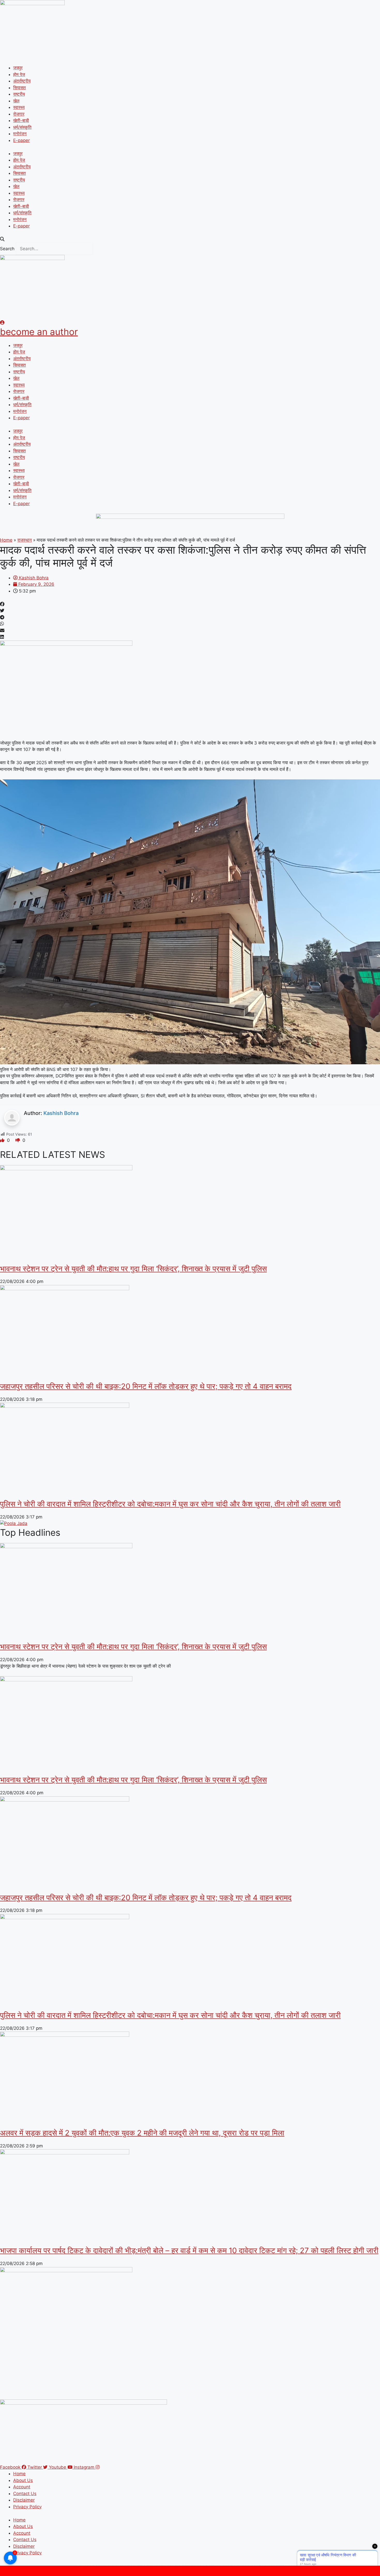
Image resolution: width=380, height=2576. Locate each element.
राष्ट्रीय (19, 94)
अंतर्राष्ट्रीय (22, 81)
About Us (23, 2480)
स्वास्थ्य (19, 107)
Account (22, 2487)
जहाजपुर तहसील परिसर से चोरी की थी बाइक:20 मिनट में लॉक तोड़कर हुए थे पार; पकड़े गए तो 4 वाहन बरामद (146, 1386)
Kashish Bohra (61, 1113)
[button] (190, 239)
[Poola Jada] (14, 1523)
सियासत (20, 88)
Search (7, 249)
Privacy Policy (27, 2507)
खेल (16, 101)
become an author (39, 332)
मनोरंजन (20, 134)
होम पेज (19, 74)
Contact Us (25, 2494)
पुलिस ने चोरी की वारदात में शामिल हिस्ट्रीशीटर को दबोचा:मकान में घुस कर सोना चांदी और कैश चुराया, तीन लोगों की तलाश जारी (170, 1504)
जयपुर (18, 68)
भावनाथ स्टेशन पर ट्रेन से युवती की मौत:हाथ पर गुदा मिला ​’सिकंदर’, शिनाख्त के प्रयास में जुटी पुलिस (133, 1269)
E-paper (21, 140)
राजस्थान (25, 540)
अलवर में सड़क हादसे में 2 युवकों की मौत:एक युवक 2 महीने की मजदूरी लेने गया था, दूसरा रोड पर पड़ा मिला (142, 2133)
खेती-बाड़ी (21, 120)
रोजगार (19, 114)
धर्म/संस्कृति (22, 127)
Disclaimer (24, 2500)
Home (6, 540)
